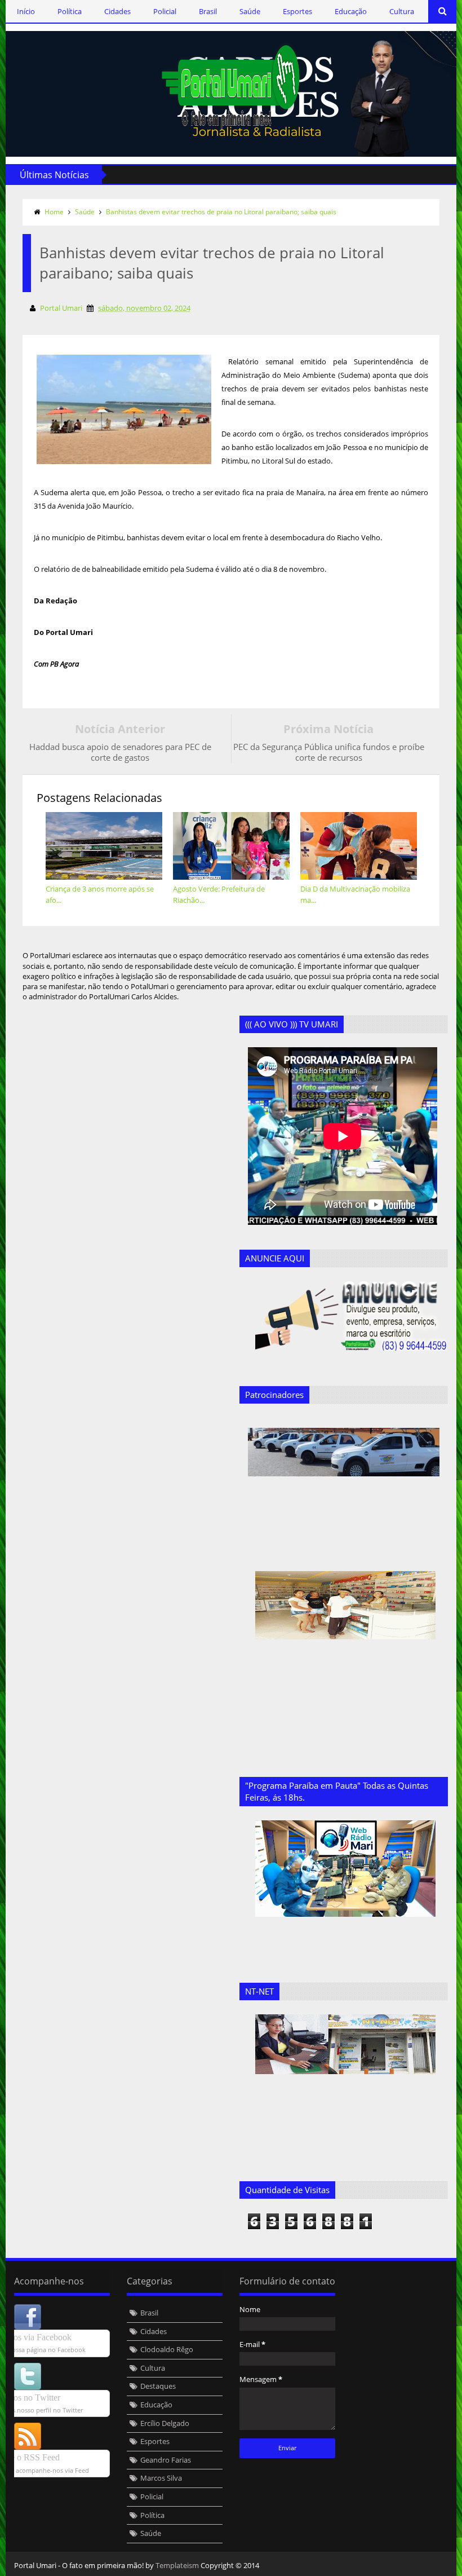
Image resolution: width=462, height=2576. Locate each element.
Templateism (177, 2565)
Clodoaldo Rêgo (167, 2349)
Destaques (158, 2386)
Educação (351, 11)
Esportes (297, 11)
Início (26, 11)
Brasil (208, 11)
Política (70, 11)
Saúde (250, 11)
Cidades (117, 11)
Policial (165, 11)
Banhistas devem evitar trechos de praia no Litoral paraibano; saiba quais (221, 212)
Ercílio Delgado (165, 2423)
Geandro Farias (166, 2460)
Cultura (402, 11)
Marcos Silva (161, 2478)
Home (54, 212)
